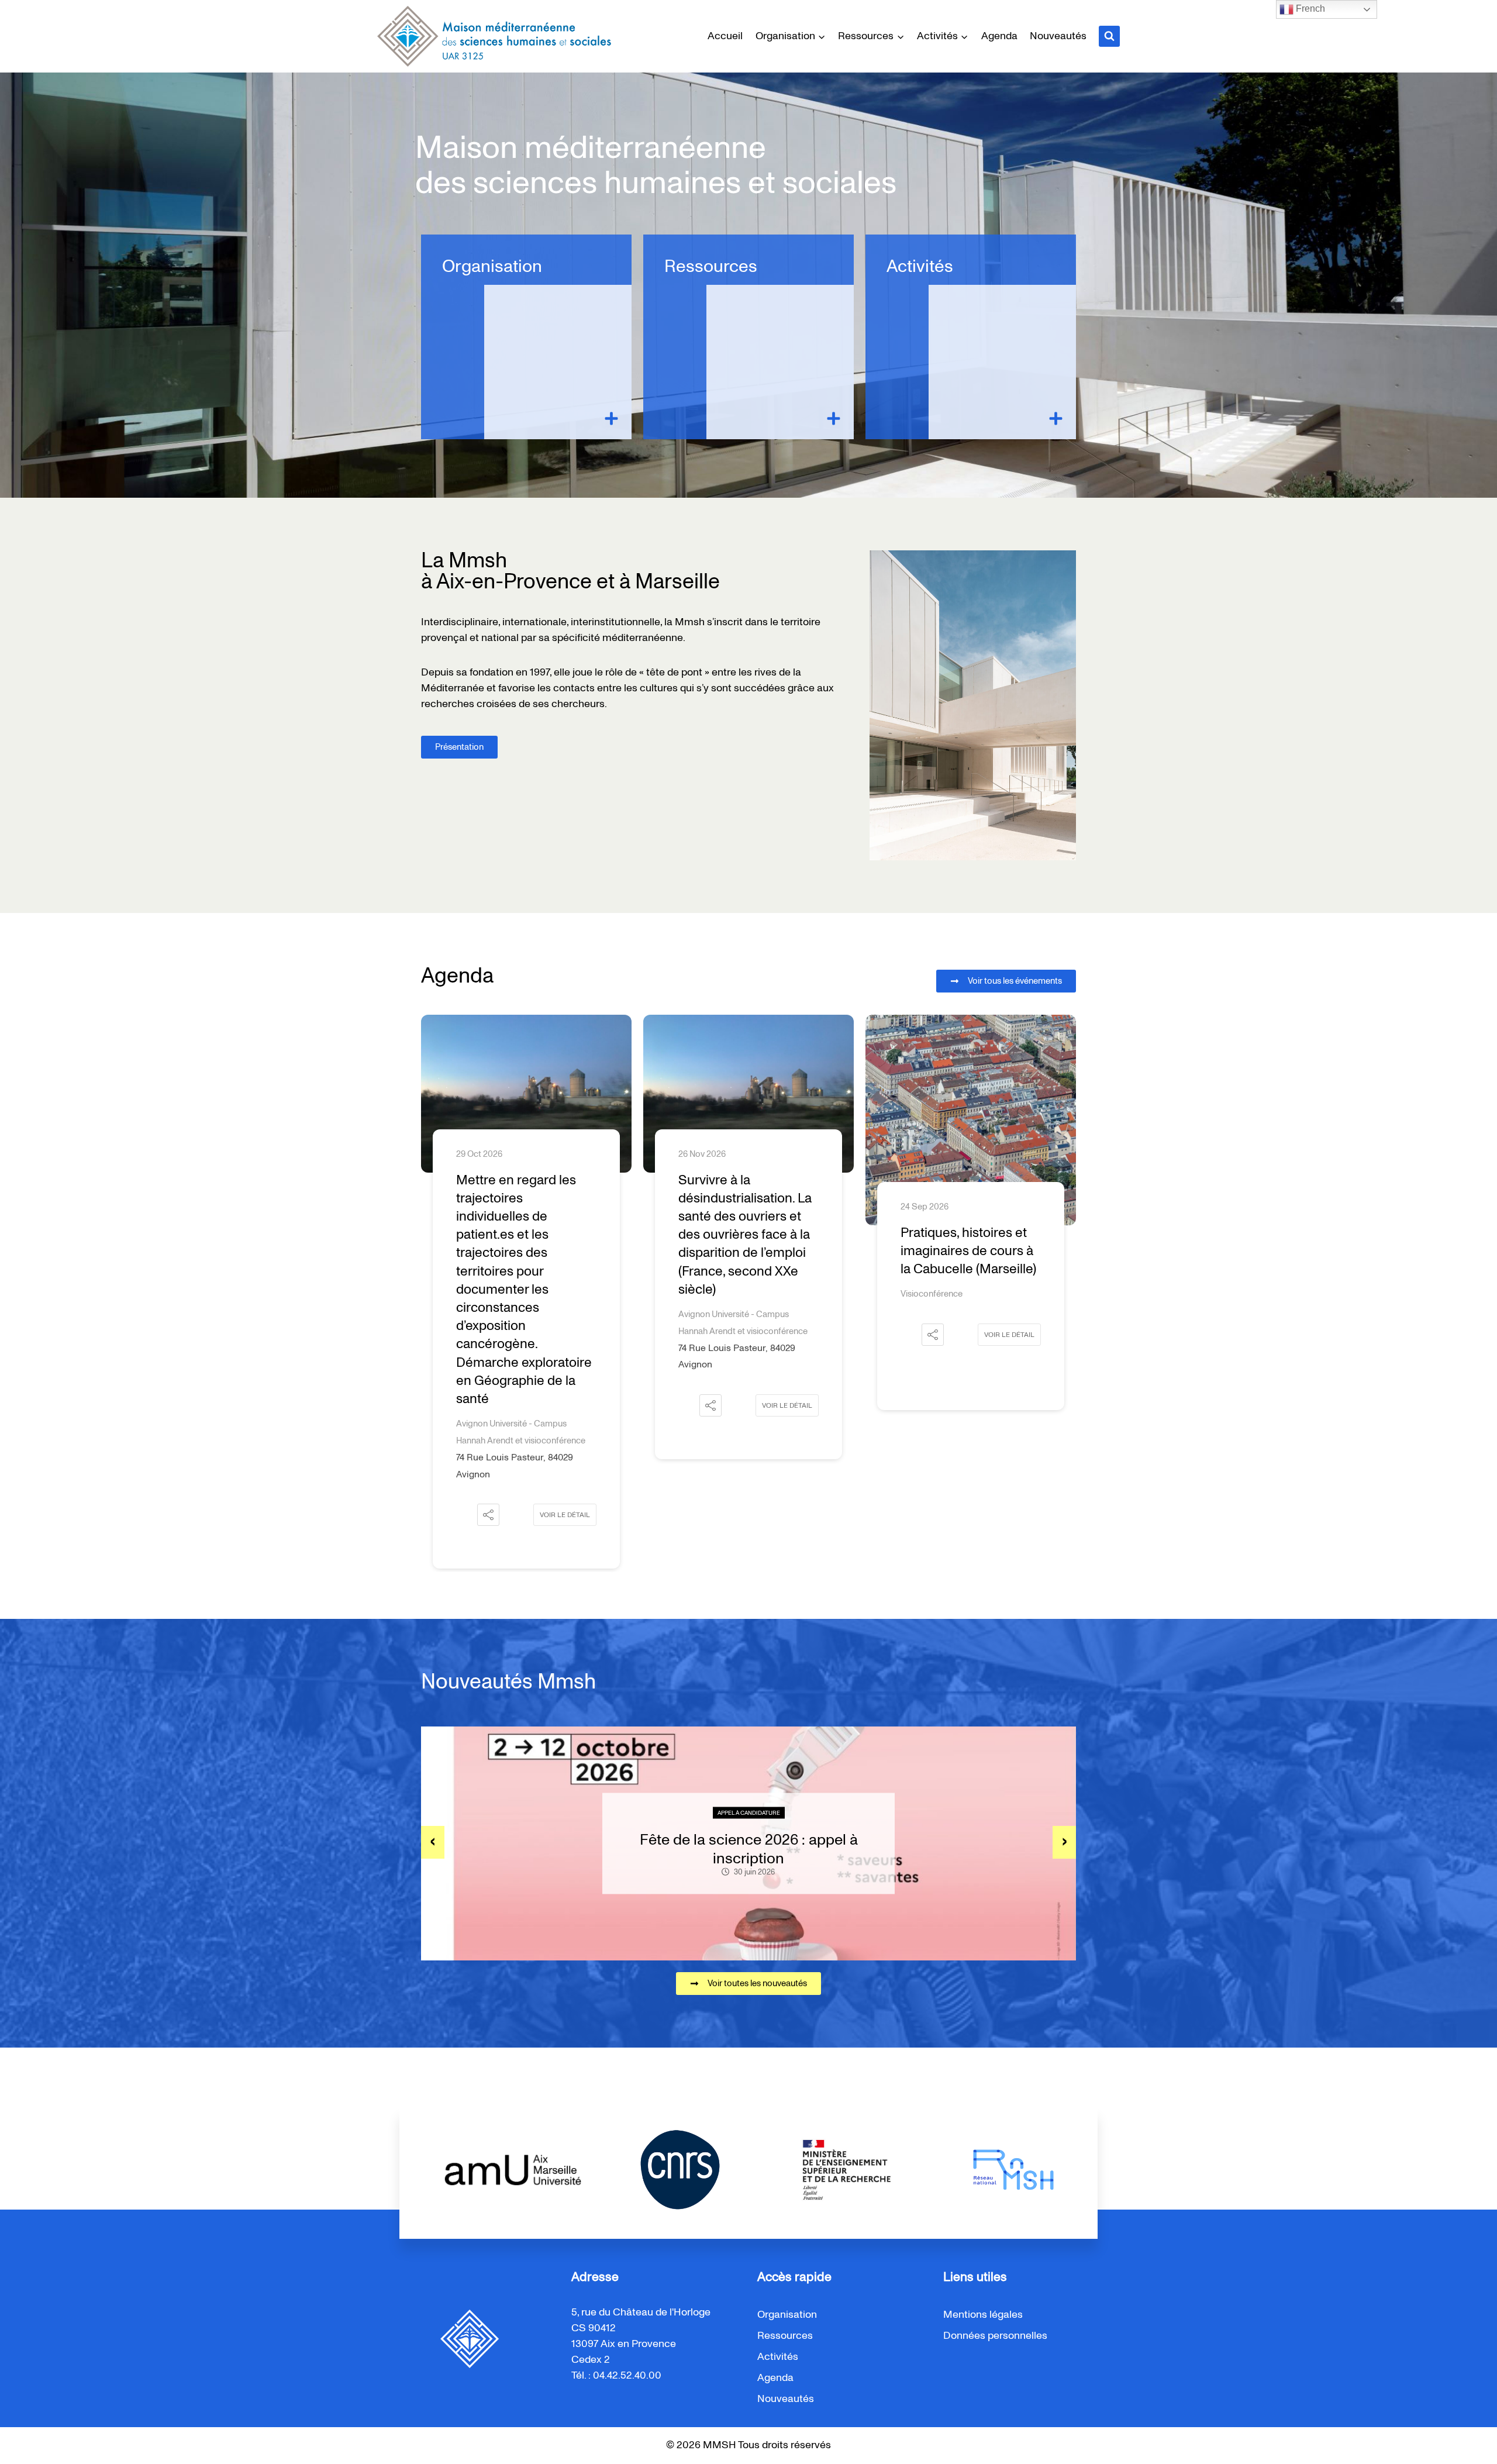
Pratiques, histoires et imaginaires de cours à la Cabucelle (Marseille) (746, 1251)
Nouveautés (1058, 36)
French (1309, 8)
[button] (488, 1405)
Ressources (711, 267)
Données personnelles (995, 2336)
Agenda (999, 36)
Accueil (725, 36)
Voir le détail (565, 1405)
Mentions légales (983, 2315)
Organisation (492, 267)
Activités (920, 267)
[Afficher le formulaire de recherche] (1109, 36)
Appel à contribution (749, 1813)
